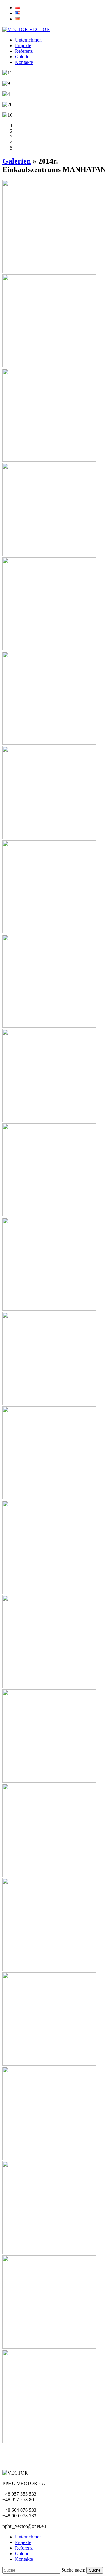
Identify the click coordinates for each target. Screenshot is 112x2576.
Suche (95, 2570)
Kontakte (24, 62)
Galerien (23, 57)
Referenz (24, 51)
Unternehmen (28, 40)
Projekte (23, 45)
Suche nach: (73, 2570)
